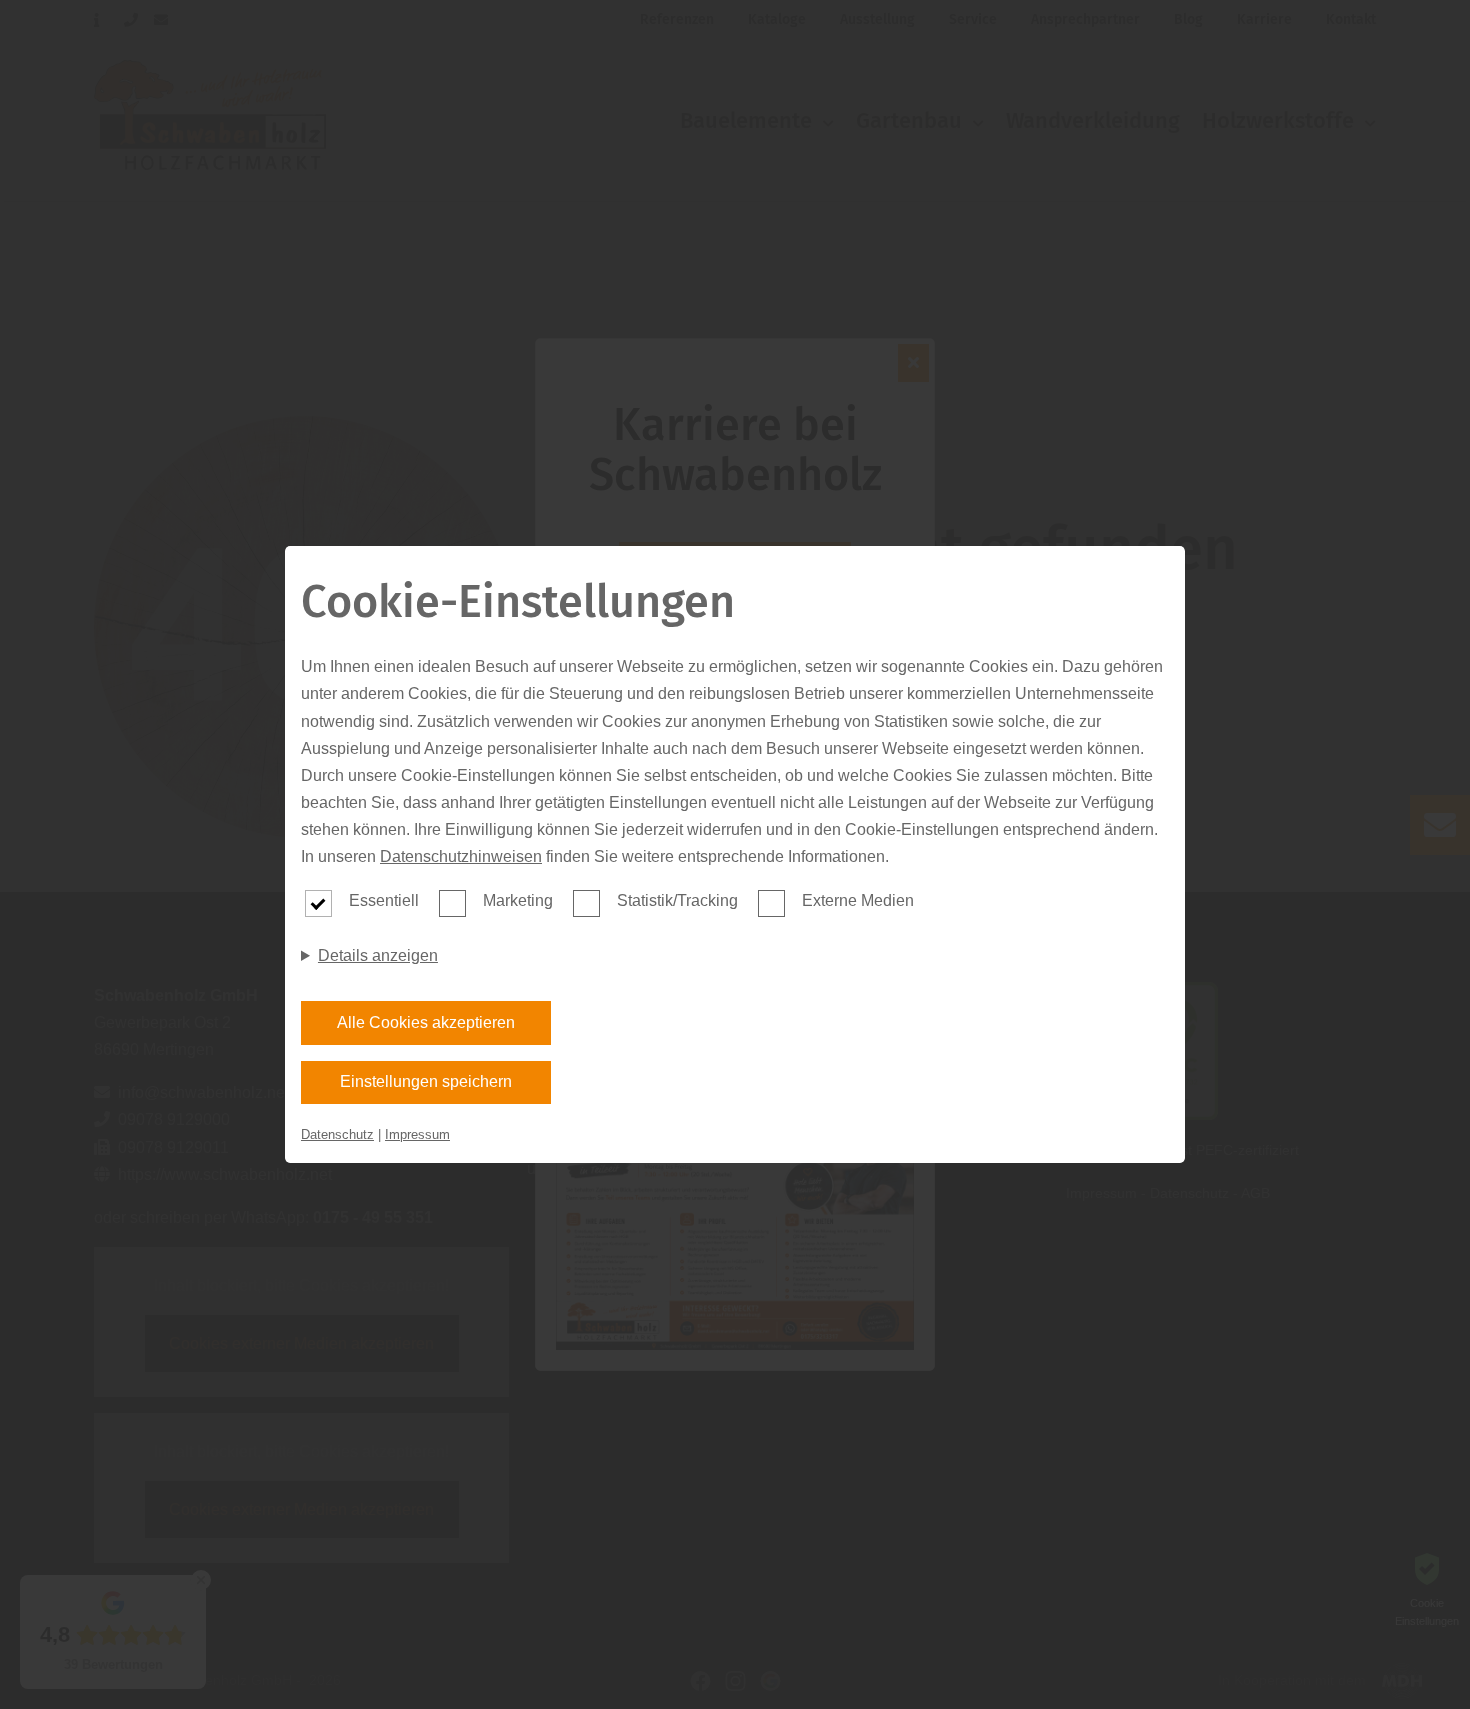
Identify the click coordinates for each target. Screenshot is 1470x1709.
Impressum (417, 1134)
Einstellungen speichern (426, 1081)
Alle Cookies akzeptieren (426, 1022)
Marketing (518, 900)
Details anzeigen (378, 955)
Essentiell (384, 900)
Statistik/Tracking (677, 900)
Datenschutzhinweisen (461, 856)
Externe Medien (858, 900)
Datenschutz (337, 1134)
